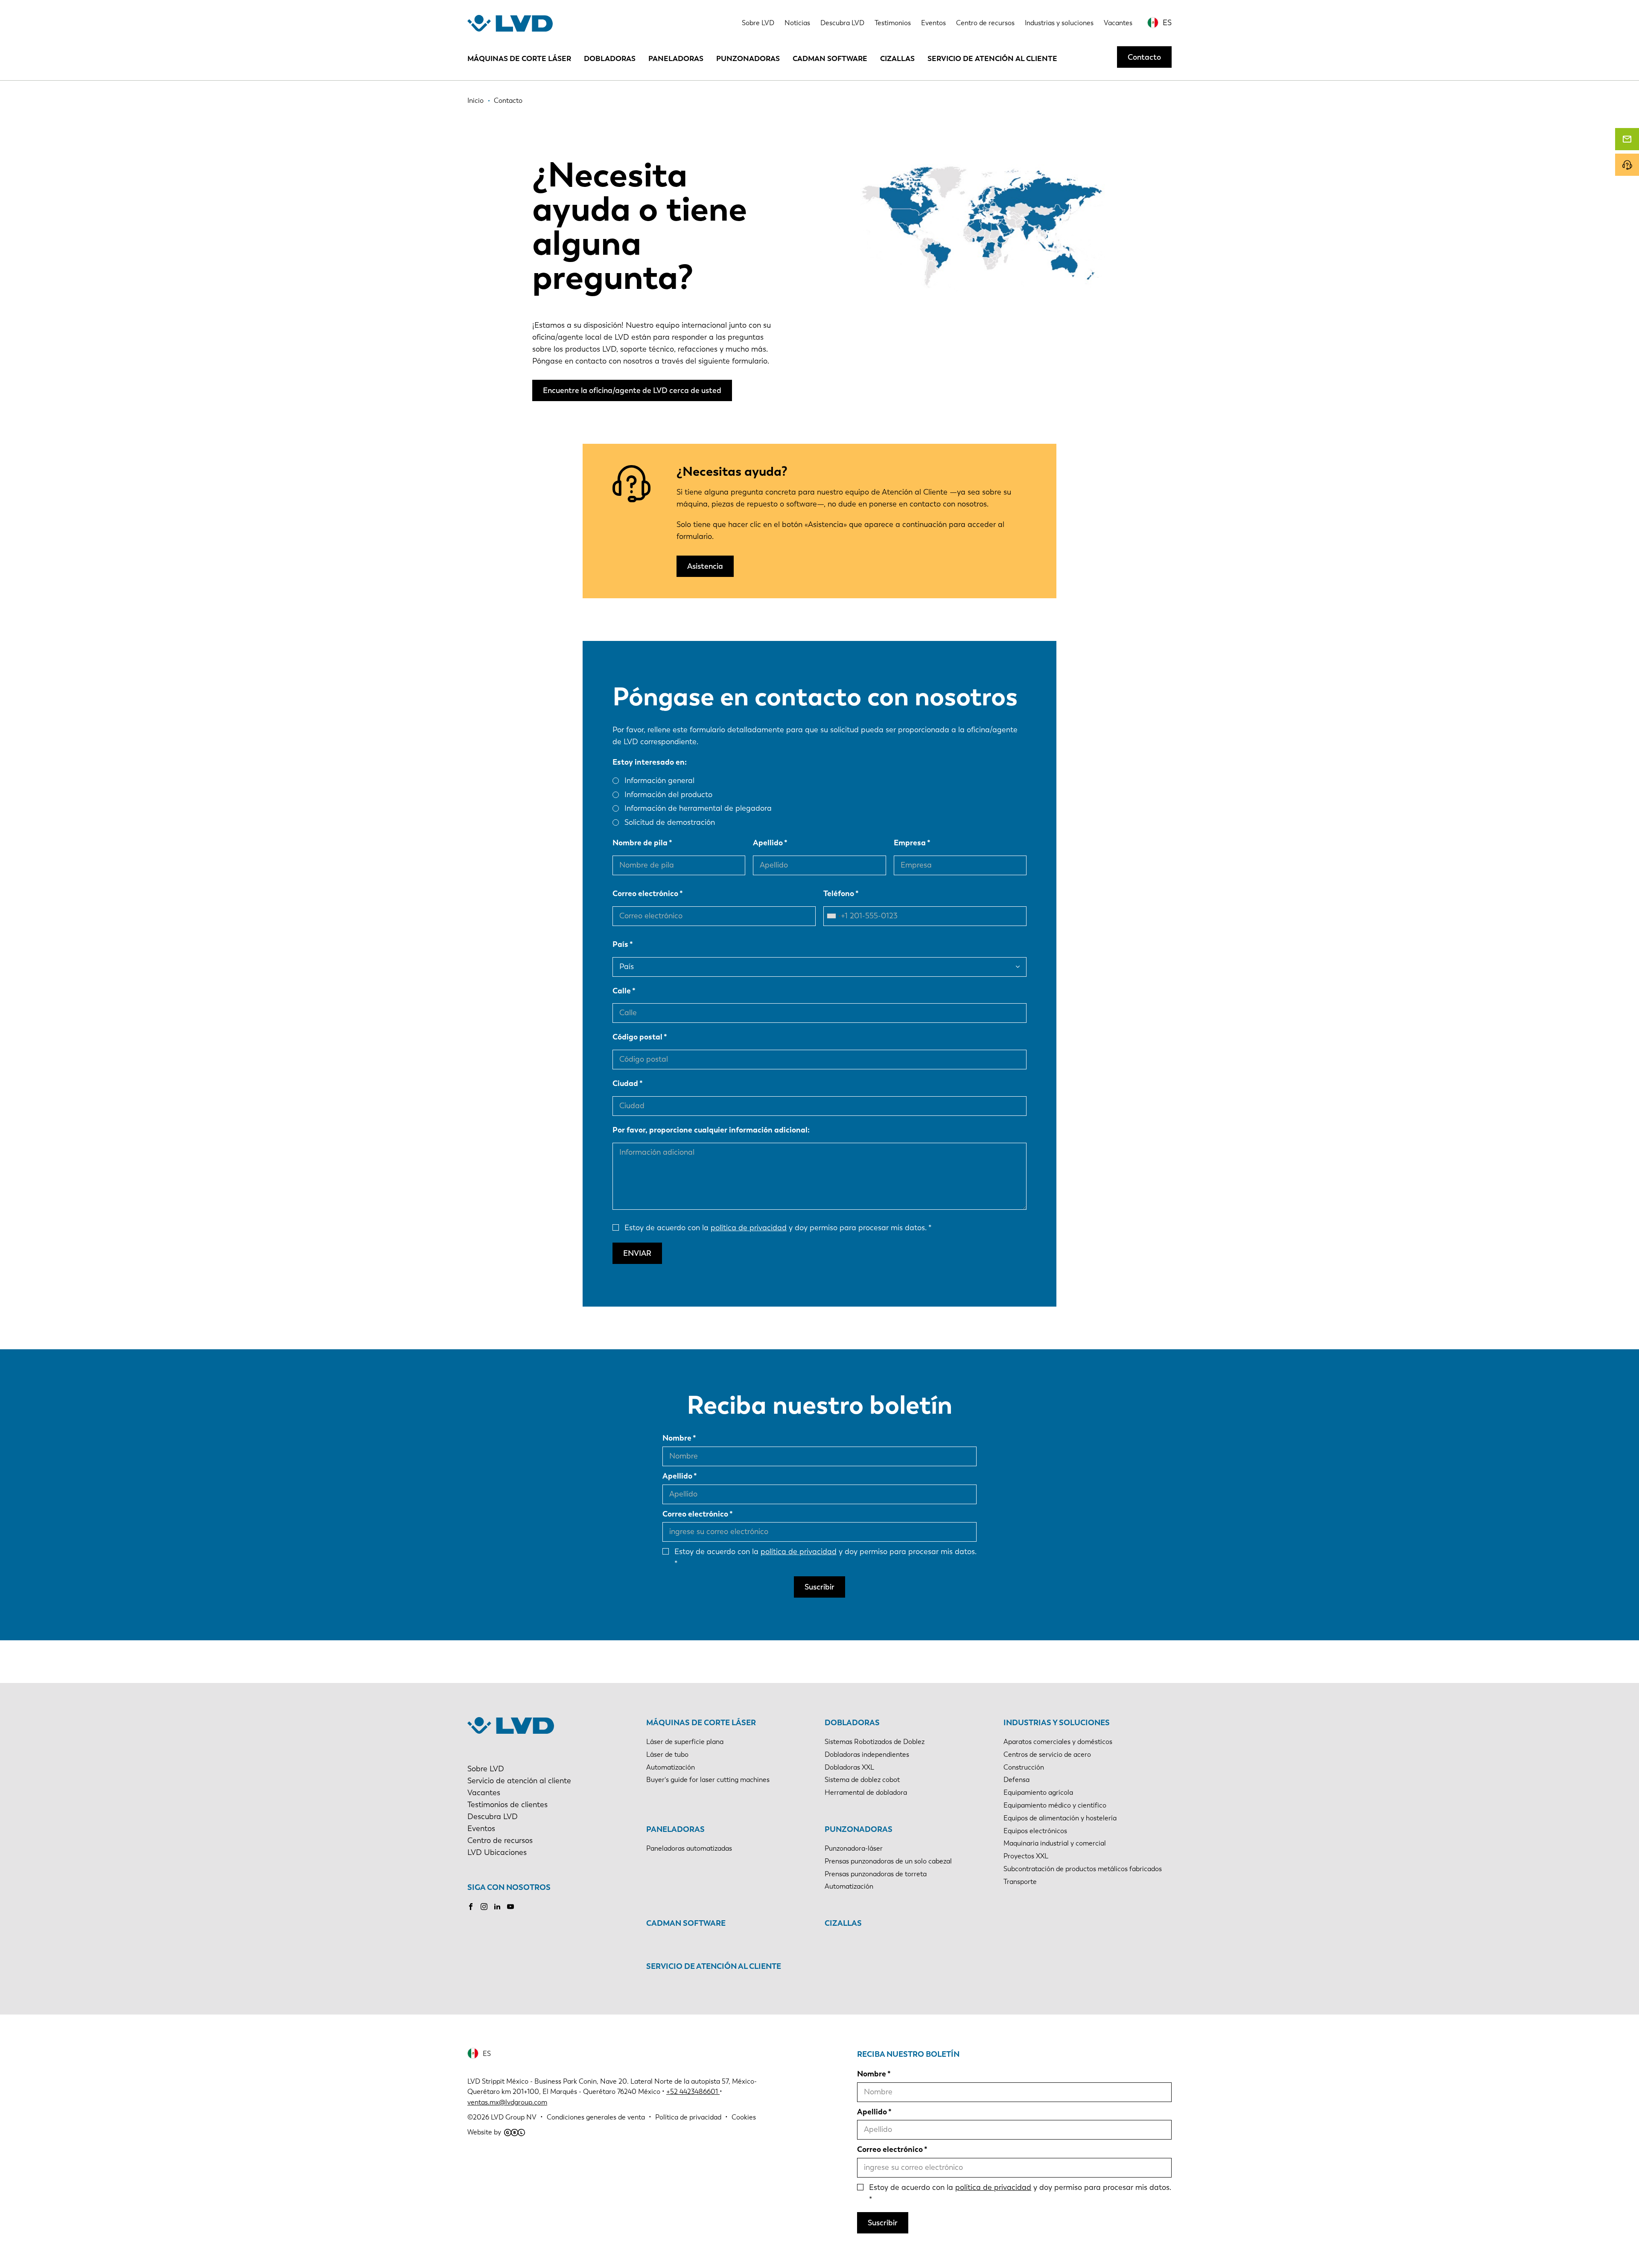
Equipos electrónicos (1035, 1831)
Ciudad (625, 1083)
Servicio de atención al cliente (992, 58)
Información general (659, 780)
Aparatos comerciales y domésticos (1058, 1742)
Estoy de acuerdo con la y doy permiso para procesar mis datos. (776, 1228)
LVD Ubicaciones (497, 1852)
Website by (484, 2132)
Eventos (933, 23)
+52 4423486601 (692, 2092)
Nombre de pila (640, 843)
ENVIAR (637, 1253)
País (620, 944)
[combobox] (834, 916)
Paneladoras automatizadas (689, 1848)
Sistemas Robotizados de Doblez (875, 1742)
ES (1167, 23)
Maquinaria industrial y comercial (1055, 1843)
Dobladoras (610, 58)
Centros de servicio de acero (1047, 1754)
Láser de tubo (667, 1754)
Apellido (768, 843)
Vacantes (1118, 23)
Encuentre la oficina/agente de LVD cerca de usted (632, 390)
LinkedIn (497, 1907)
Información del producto (668, 795)
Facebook (471, 1907)
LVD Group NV (514, 2117)
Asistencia (705, 566)
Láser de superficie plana (685, 1742)
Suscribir (819, 1587)
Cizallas (897, 58)
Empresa (910, 843)
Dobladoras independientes (867, 1754)
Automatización (671, 1767)
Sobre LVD (758, 23)
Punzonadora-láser (854, 1848)
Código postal (637, 1037)
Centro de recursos (985, 23)
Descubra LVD (842, 23)
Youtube (510, 1907)
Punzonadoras (748, 58)
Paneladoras (676, 58)
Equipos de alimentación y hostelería (1060, 1818)
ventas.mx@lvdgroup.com (507, 2102)
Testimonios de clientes (507, 1805)
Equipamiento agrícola (1038, 1792)
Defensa (1016, 1780)
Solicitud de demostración (670, 822)
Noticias (797, 23)
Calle (622, 991)
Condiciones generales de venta (596, 2117)
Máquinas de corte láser (519, 58)
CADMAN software (830, 58)
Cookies (744, 2117)
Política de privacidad (688, 2117)
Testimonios (893, 23)
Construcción (1024, 1767)
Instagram (484, 1907)
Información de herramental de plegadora (698, 808)
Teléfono (839, 894)
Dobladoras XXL (849, 1767)
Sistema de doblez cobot (862, 1780)
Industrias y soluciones (1059, 23)
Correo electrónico (645, 894)
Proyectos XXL (1026, 1856)
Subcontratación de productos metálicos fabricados (1083, 1869)
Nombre (677, 1438)
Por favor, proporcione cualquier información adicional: (711, 1130)
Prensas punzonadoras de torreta (876, 1874)
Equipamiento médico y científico (1055, 1805)
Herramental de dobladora (866, 1792)
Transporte (1020, 1882)
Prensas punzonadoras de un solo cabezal (888, 1861)
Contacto (1144, 57)
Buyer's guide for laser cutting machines (708, 1780)
